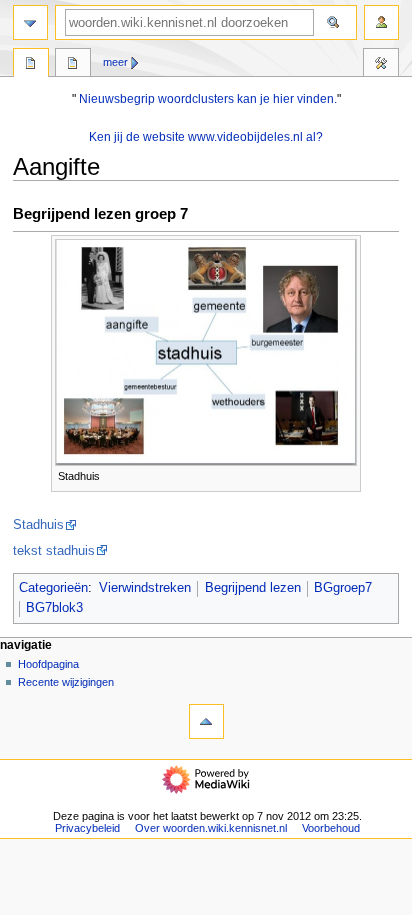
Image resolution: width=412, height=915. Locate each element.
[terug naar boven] (206, 721)
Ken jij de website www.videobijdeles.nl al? (206, 137)
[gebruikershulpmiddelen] (381, 22)
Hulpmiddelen (381, 65)
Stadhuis (38, 525)
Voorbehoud (331, 828)
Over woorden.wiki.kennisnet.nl (211, 828)
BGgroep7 (343, 588)
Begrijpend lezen (253, 588)
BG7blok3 (54, 608)
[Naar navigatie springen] (30, 22)
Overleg (73, 65)
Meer (115, 62)
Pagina (31, 65)
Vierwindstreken (145, 588)
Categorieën (53, 588)
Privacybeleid (87, 828)
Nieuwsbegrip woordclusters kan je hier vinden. (208, 99)
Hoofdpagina (48, 664)
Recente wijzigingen (66, 682)
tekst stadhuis (54, 551)
